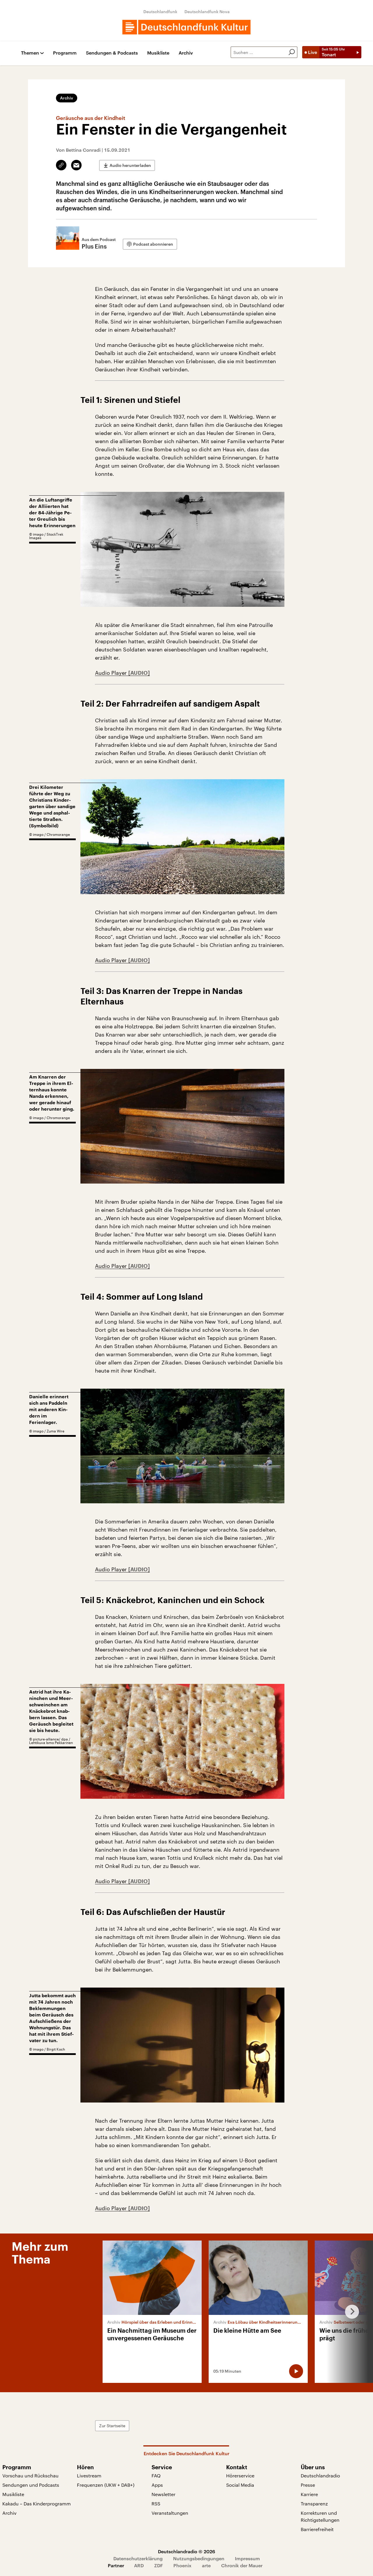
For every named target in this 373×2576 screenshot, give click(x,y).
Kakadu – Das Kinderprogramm (37, 2504)
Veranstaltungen (170, 2513)
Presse (308, 2485)
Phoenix (182, 2565)
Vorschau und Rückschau (30, 2475)
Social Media (240, 2485)
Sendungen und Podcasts (31, 2485)
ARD (139, 2565)
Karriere (309, 2494)
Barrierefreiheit (317, 2529)
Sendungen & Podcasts (112, 53)
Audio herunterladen (130, 165)
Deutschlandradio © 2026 (186, 2551)
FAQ (156, 2475)
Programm (65, 53)
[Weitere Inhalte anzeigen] (350, 2312)
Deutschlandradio (320, 2475)
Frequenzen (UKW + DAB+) (106, 2485)
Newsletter (163, 2494)
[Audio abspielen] (296, 2371)
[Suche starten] (292, 52)
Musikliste (158, 53)
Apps (157, 2485)
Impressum (247, 2558)
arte (206, 2565)
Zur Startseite (112, 2426)
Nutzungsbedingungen (199, 2558)
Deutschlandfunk (160, 12)
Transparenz (314, 2504)
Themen (30, 53)
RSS (156, 2504)
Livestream (89, 2475)
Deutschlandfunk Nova (207, 12)
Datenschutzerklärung (138, 2558)
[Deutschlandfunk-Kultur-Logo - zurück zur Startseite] (186, 27)
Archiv (186, 53)
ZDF (159, 2565)
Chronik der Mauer (242, 2565)
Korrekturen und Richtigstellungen (320, 2516)
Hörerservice (240, 2475)
